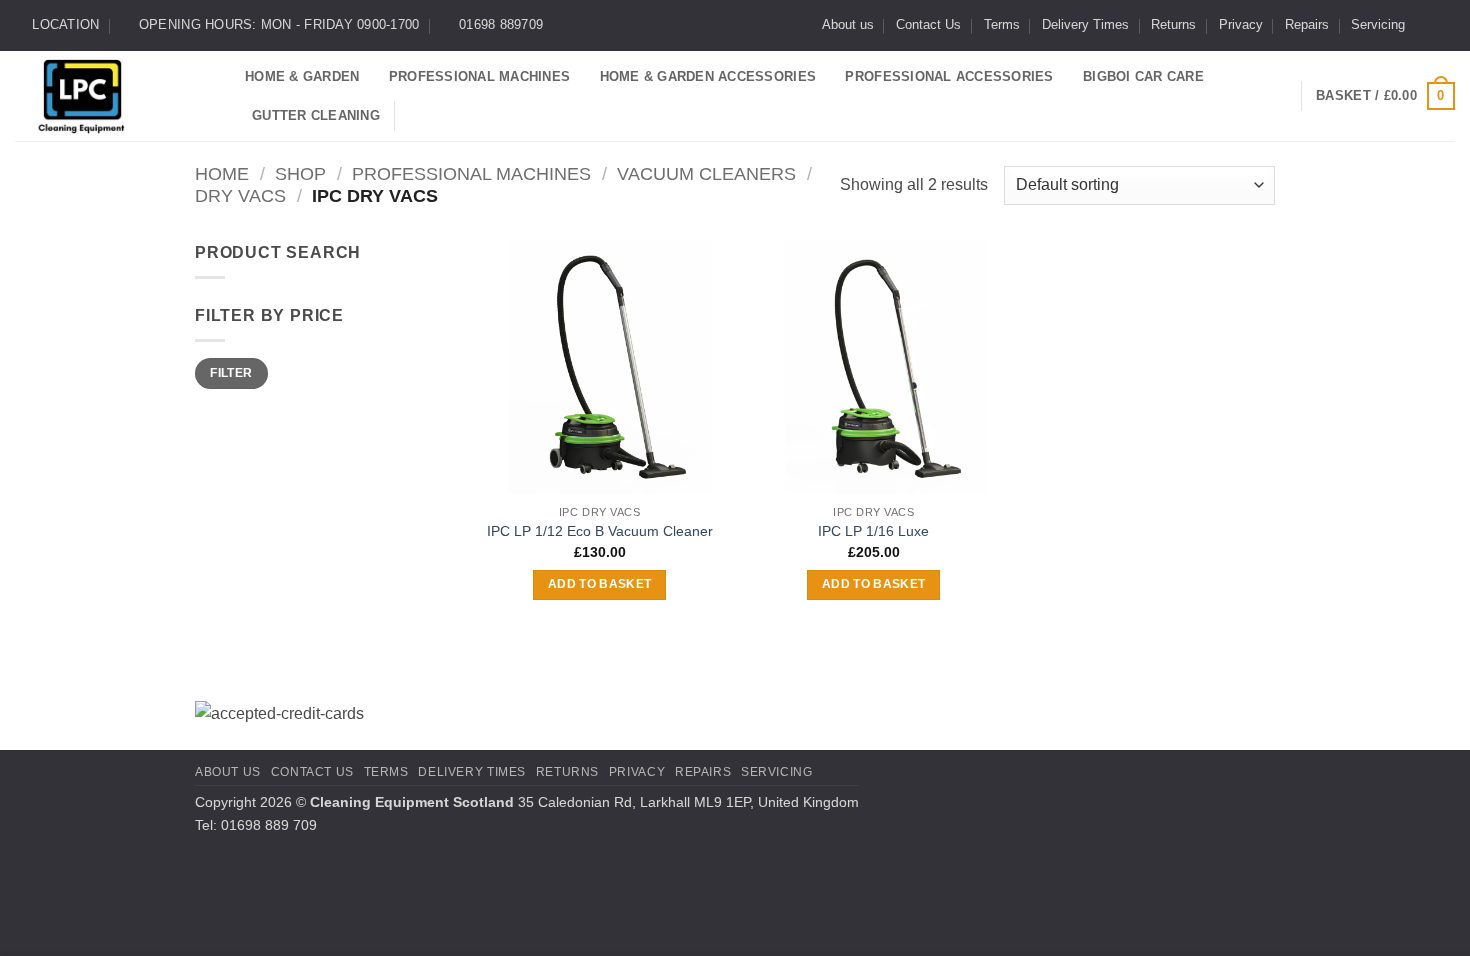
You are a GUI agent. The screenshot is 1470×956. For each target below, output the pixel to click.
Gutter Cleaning (316, 115)
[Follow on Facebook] (1426, 25)
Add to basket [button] (600, 584)
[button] (1385, 96)
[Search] (417, 115)
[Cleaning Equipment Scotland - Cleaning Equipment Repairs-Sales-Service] (115, 96)
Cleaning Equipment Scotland (412, 802)
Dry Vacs (240, 195)
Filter (231, 373)
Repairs (1307, 24)
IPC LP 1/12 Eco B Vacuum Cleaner (600, 531)
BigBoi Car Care (1143, 76)
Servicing (1378, 24)
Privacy (1241, 24)
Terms (1002, 24)
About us (848, 24)
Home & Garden (302, 76)
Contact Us (928, 24)
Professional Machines (479, 76)
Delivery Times (1085, 24)
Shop (300, 173)
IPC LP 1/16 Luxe (873, 531)
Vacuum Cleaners (706, 173)
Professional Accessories (949, 76)
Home (222, 173)
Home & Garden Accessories (708, 76)
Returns (1173, 24)
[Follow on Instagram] (1445, 25)
